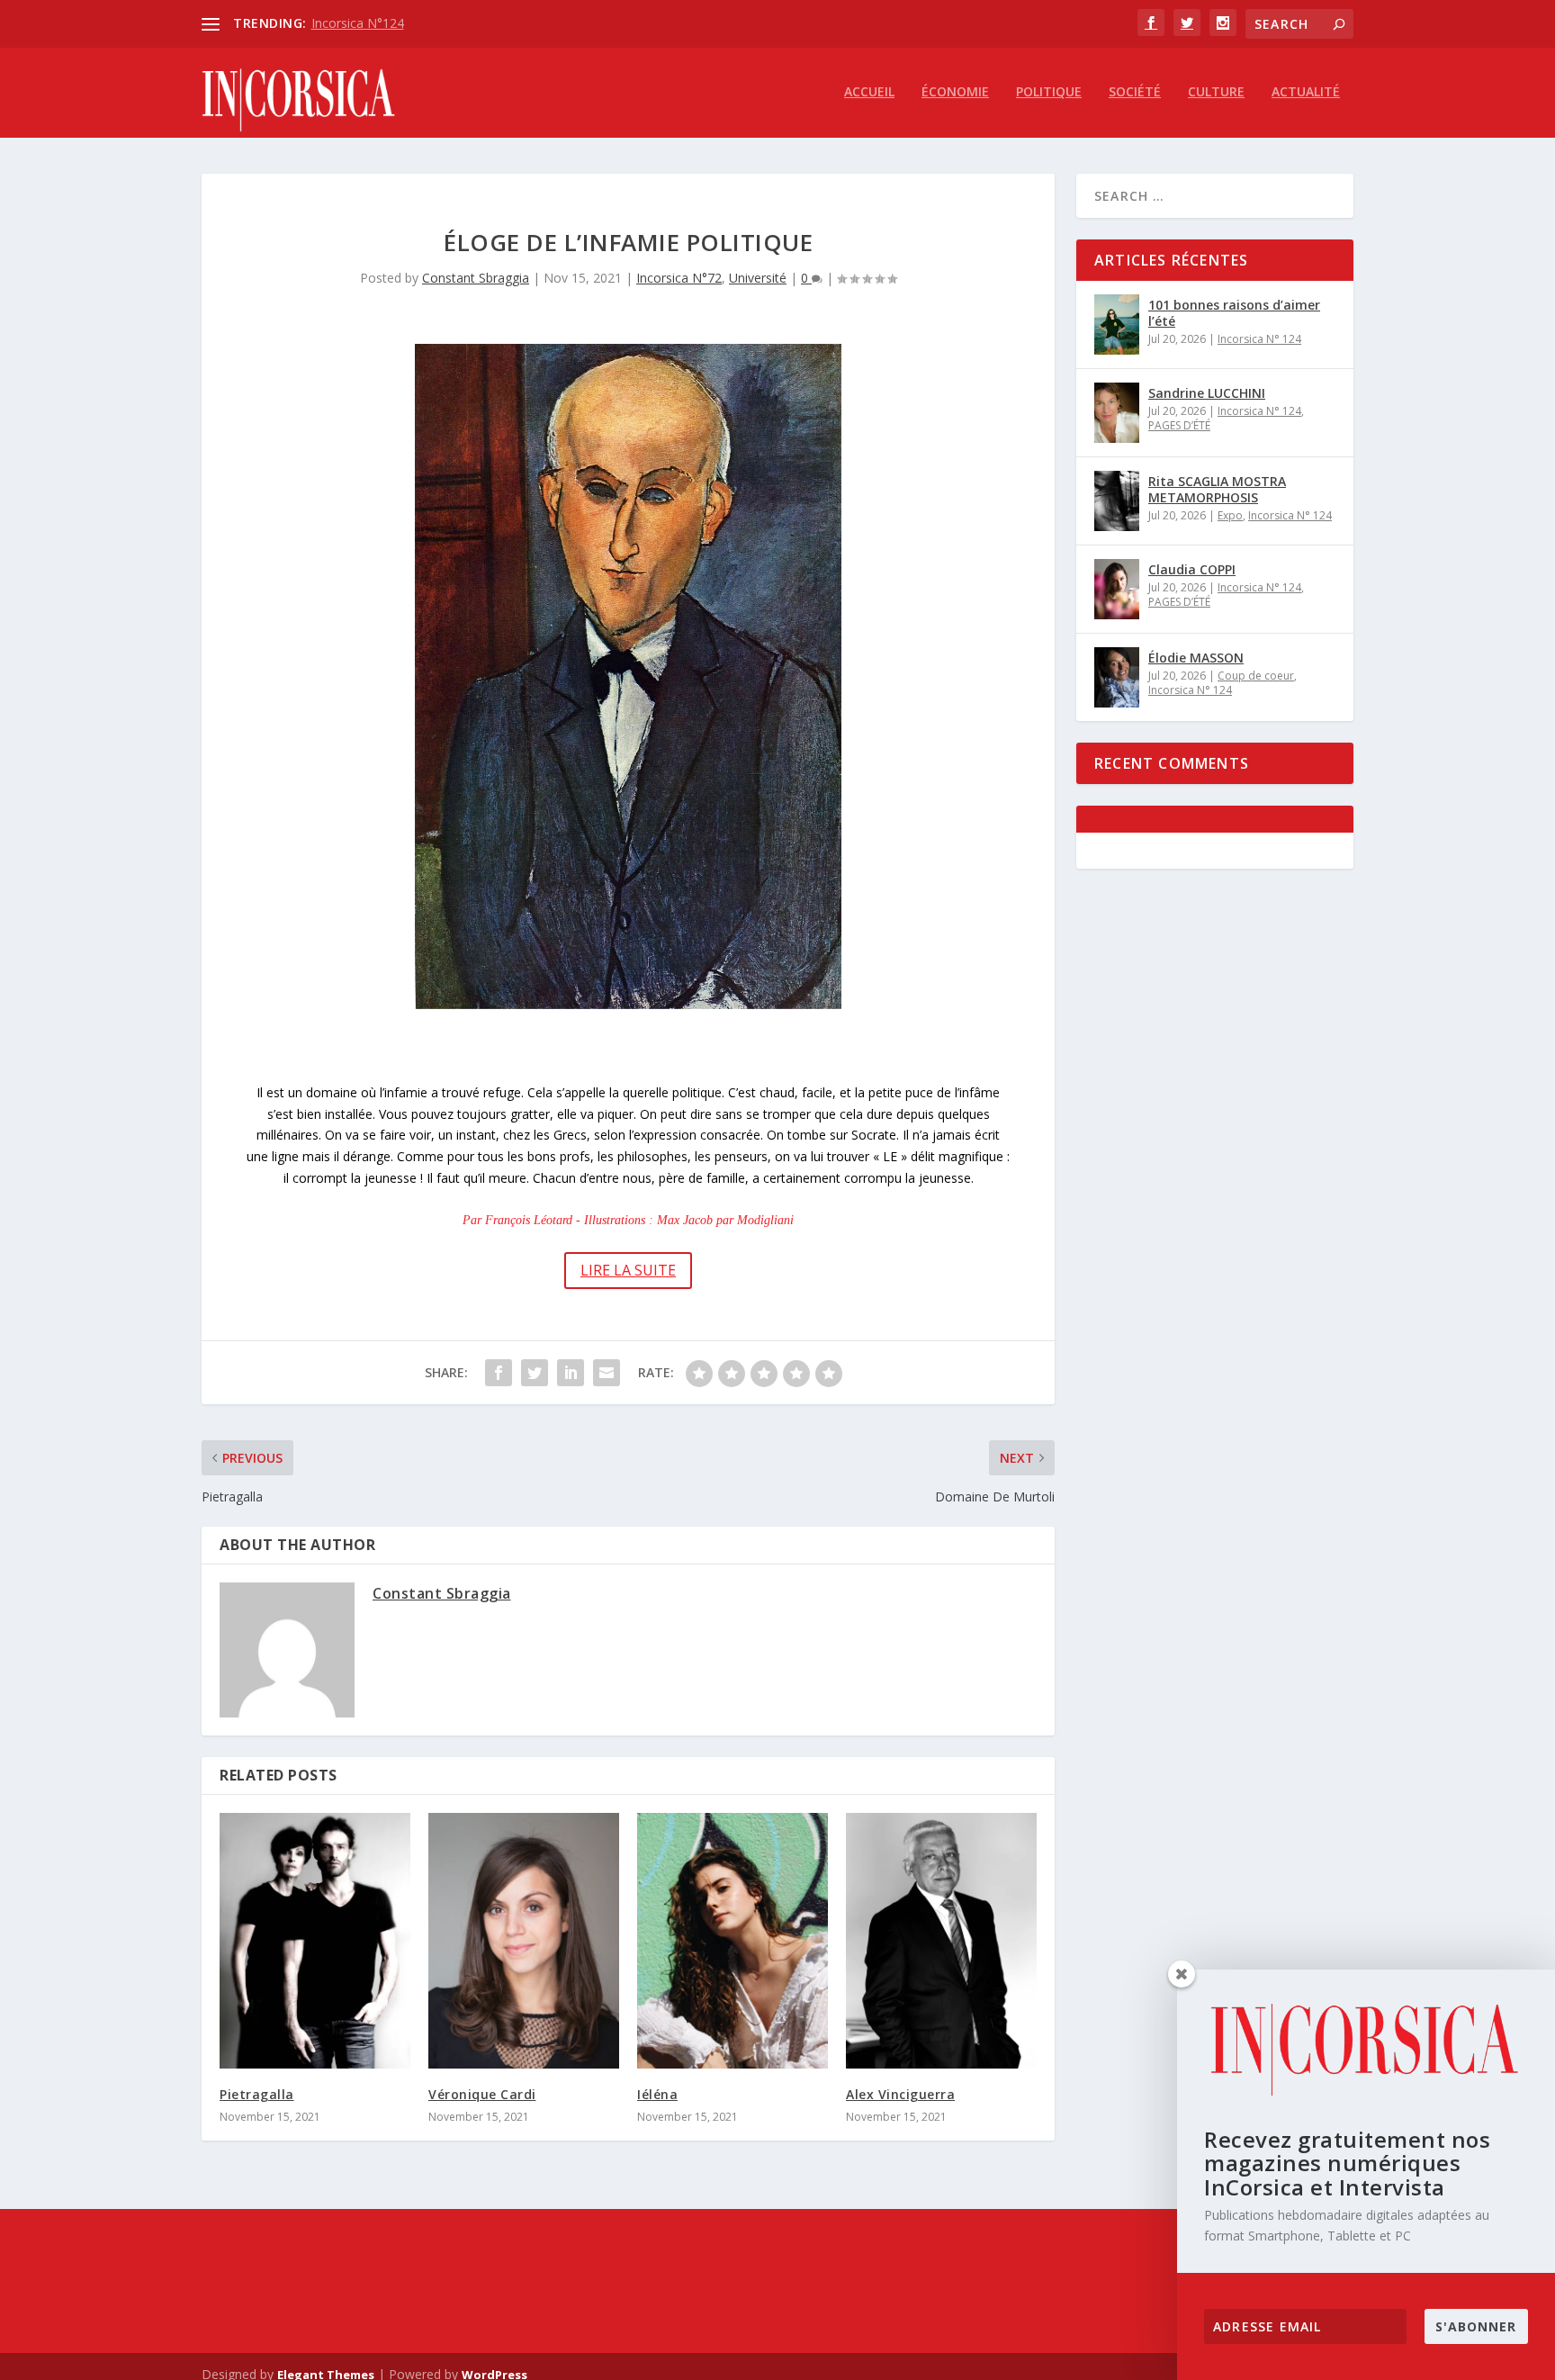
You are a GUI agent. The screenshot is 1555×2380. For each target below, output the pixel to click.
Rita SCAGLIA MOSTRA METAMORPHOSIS (1217, 489)
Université (758, 278)
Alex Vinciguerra (900, 2094)
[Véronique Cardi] (524, 1941)
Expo (1230, 515)
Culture (1216, 92)
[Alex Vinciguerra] (941, 1941)
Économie (955, 92)
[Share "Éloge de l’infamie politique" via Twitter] (535, 1373)
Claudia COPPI (1192, 569)
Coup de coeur (1256, 676)
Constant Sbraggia (476, 278)
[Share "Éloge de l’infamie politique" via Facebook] (499, 1373)
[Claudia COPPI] (1117, 589)
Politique (1049, 92)
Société (1135, 92)
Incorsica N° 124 (1259, 339)
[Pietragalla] (315, 1941)
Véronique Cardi (482, 2094)
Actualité (1306, 92)
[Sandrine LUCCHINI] (1117, 413)
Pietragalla (257, 2094)
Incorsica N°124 (358, 23)
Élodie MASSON (1196, 658)
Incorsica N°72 (679, 278)
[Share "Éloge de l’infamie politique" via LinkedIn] (571, 1373)
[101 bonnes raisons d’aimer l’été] (1117, 325)
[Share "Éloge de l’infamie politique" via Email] (607, 1373)
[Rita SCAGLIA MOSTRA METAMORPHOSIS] (1117, 501)
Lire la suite (628, 1270)
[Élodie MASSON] (1117, 677)
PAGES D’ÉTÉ (1179, 425)
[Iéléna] (733, 1941)
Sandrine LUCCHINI (1207, 393)
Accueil (869, 92)
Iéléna (657, 2094)
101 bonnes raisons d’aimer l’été (1234, 313)
